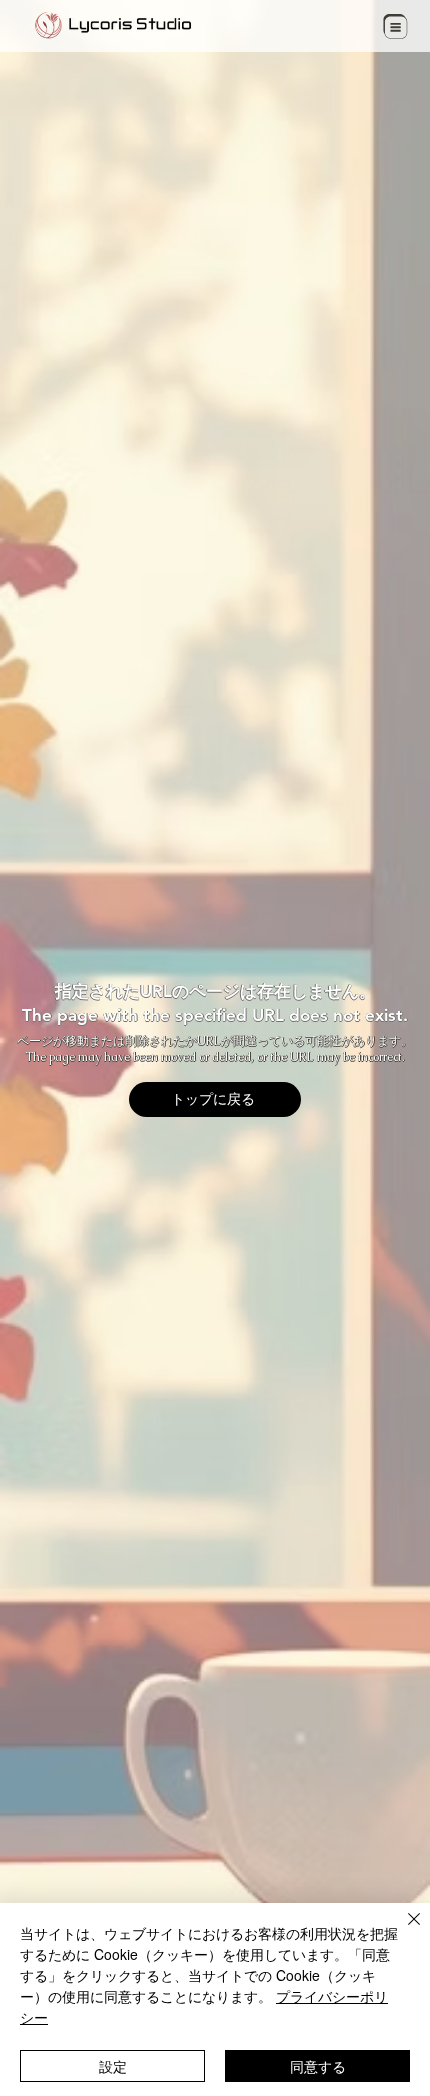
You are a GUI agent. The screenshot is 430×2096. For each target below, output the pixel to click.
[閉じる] (402, 1931)
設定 (113, 2066)
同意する (318, 2066)
